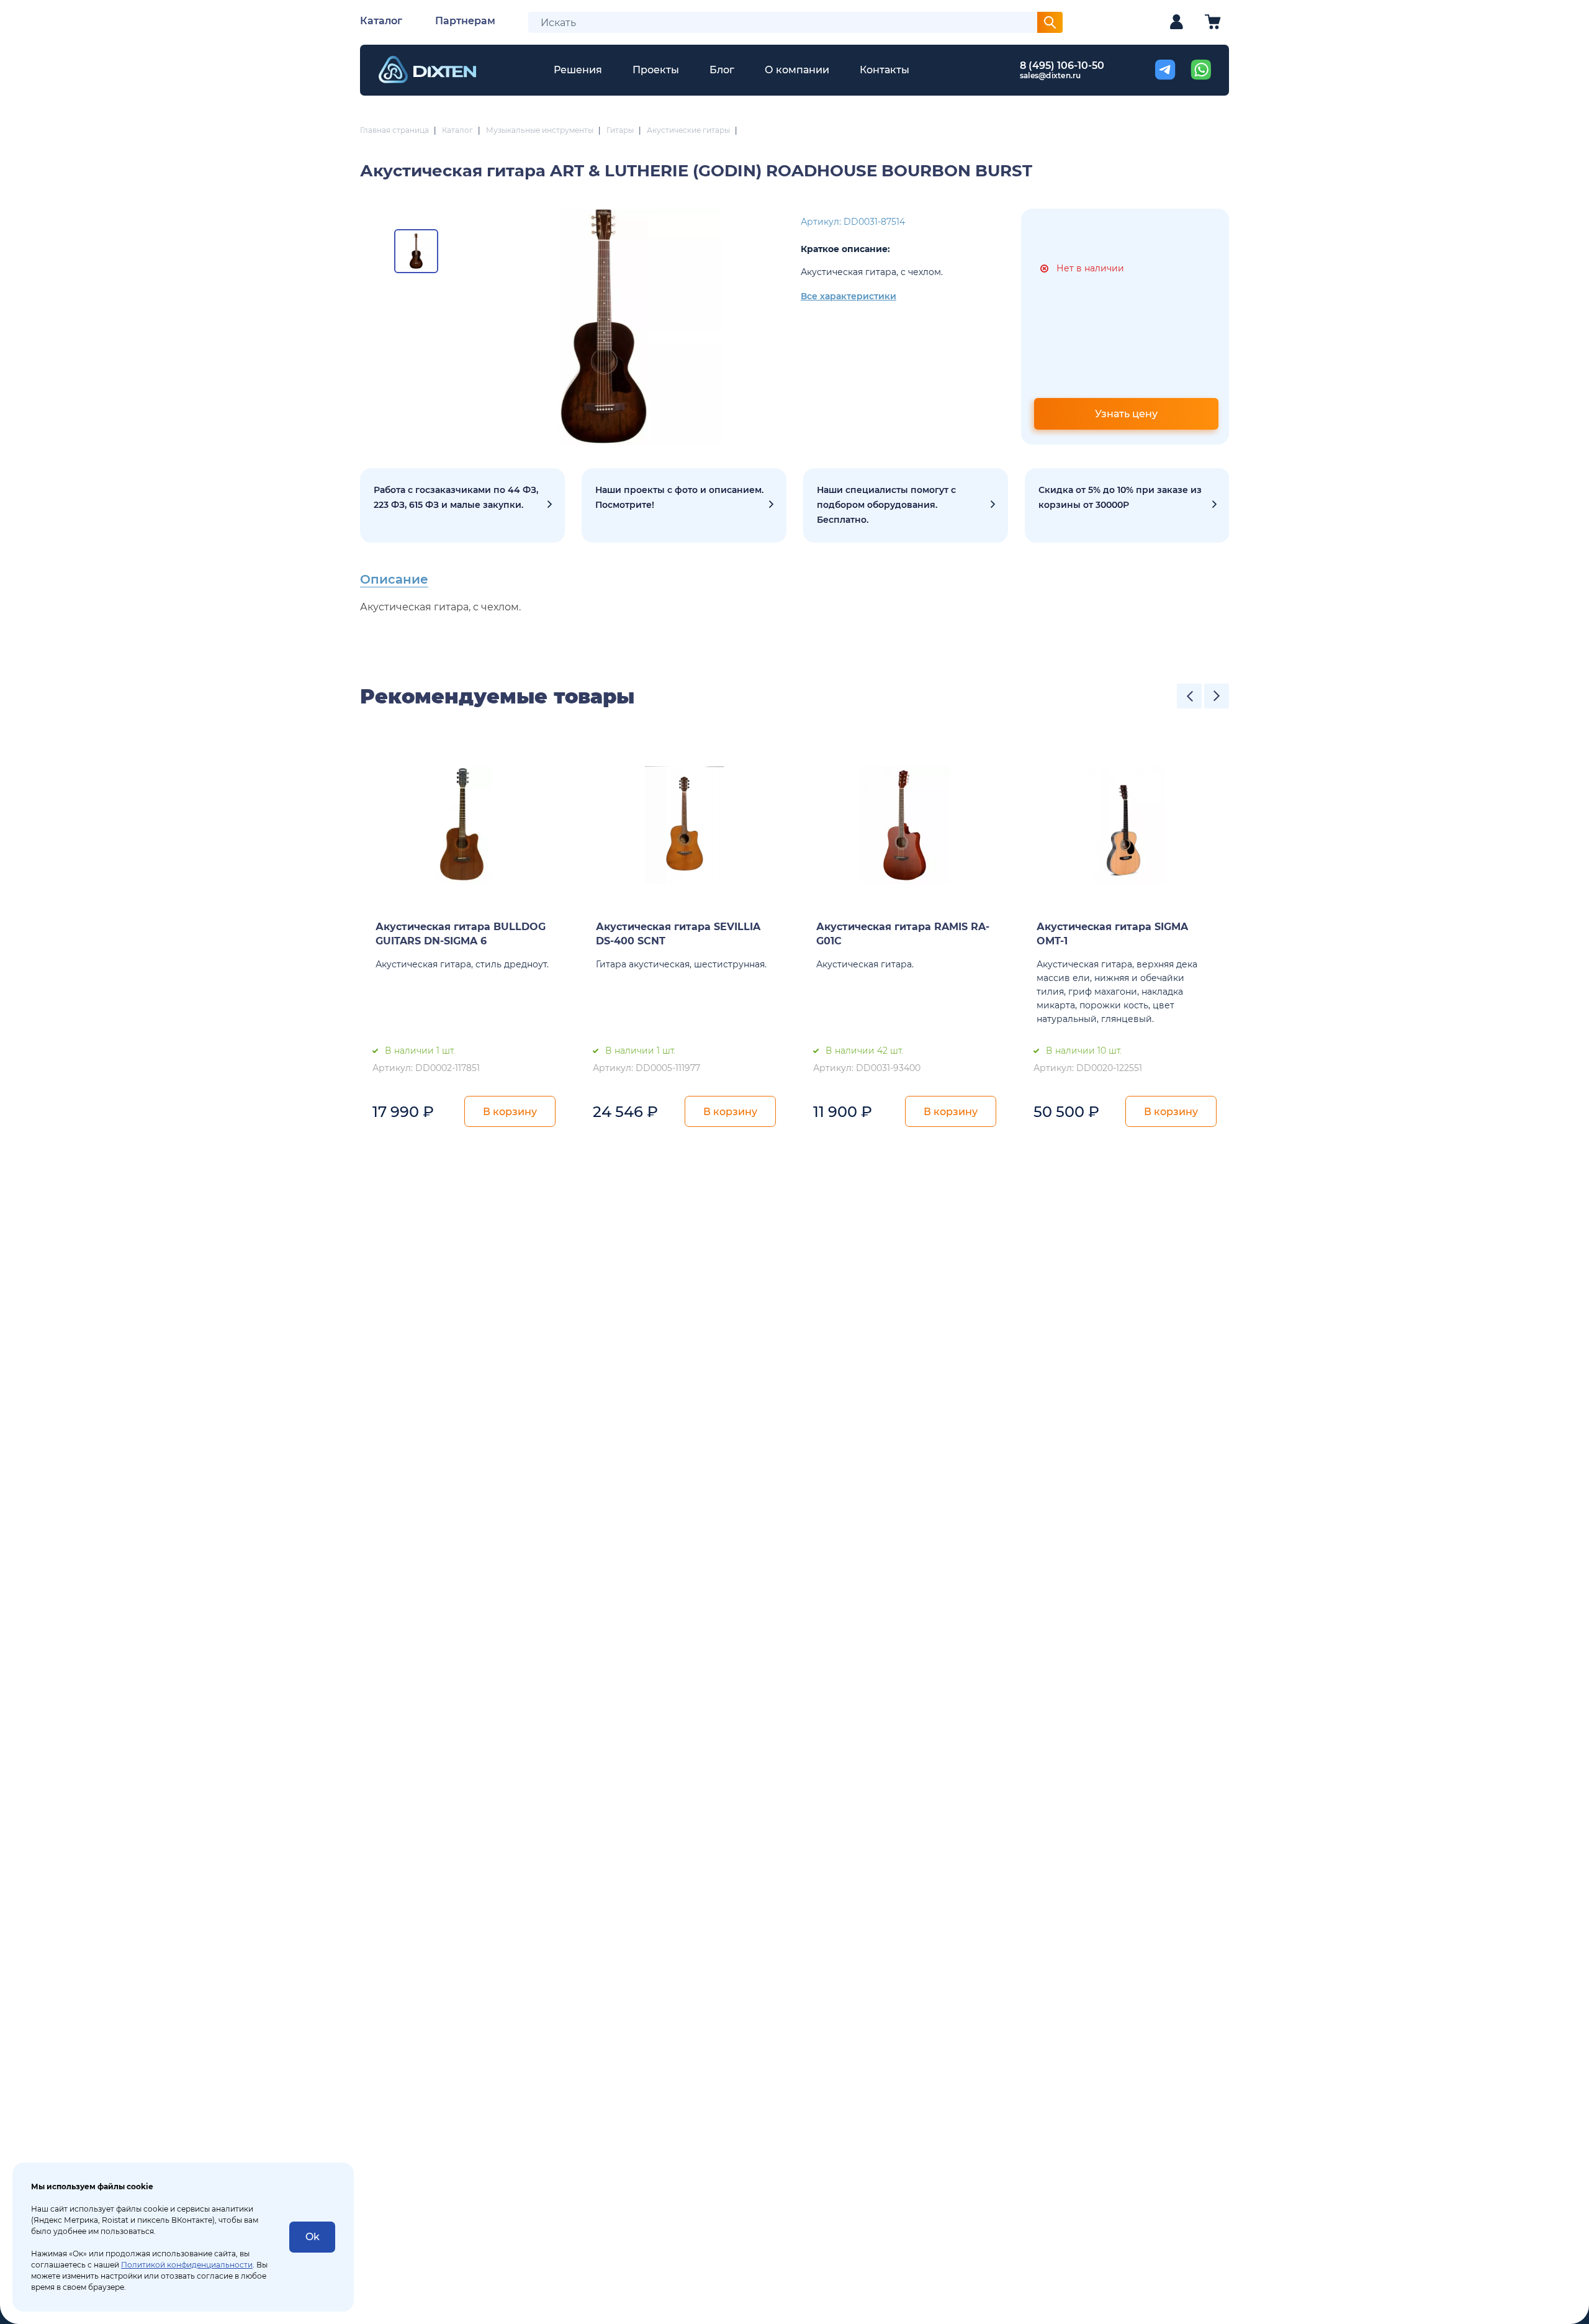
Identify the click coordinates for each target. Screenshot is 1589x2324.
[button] (1189, 696)
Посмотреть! (684, 505)
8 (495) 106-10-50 (1062, 66)
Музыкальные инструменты (540, 130)
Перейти (1127, 505)
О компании (797, 70)
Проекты (656, 70)
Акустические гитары (688, 130)
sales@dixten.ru (1051, 75)
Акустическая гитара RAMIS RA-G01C (903, 934)
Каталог (381, 21)
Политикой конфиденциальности (187, 2265)
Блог (722, 70)
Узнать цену (1126, 414)
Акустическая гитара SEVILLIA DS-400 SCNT (678, 934)
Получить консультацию (906, 505)
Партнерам (465, 21)
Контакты (885, 70)
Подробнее (462, 505)
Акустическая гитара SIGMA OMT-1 (1112, 934)
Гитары (620, 130)
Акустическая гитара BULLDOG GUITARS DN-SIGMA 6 (461, 934)
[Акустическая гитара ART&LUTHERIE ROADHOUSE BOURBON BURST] (604, 327)
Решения (578, 70)
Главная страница (394, 130)
